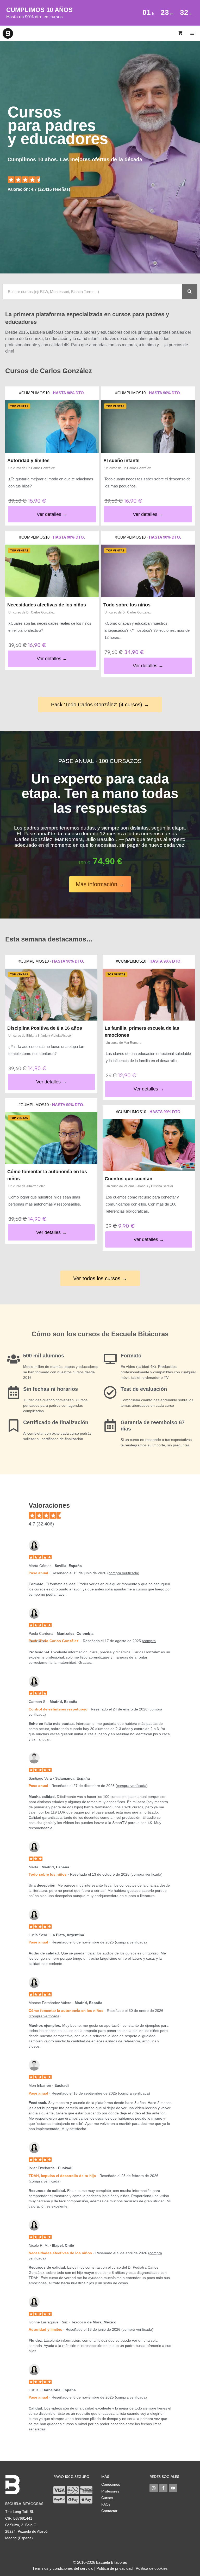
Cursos (107, 2498)
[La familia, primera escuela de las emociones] (149, 995)
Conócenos (111, 2484)
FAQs (106, 2504)
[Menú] (193, 33)
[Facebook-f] (163, 2488)
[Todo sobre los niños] (148, 571)
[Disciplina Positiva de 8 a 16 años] (51, 995)
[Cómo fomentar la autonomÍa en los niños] (51, 1138)
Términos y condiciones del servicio (63, 2568)
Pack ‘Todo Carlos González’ (54, 1641)
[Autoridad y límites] (52, 427)
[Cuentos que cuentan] (149, 1145)
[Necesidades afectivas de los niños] (52, 571)
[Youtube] (173, 2488)
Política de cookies (152, 2568)
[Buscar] (190, 291)
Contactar (109, 2511)
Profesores (110, 2491)
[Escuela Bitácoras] (8, 33)
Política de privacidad (114, 2568)
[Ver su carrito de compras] (180, 33)
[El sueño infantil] (148, 427)
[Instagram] (154, 2488)
